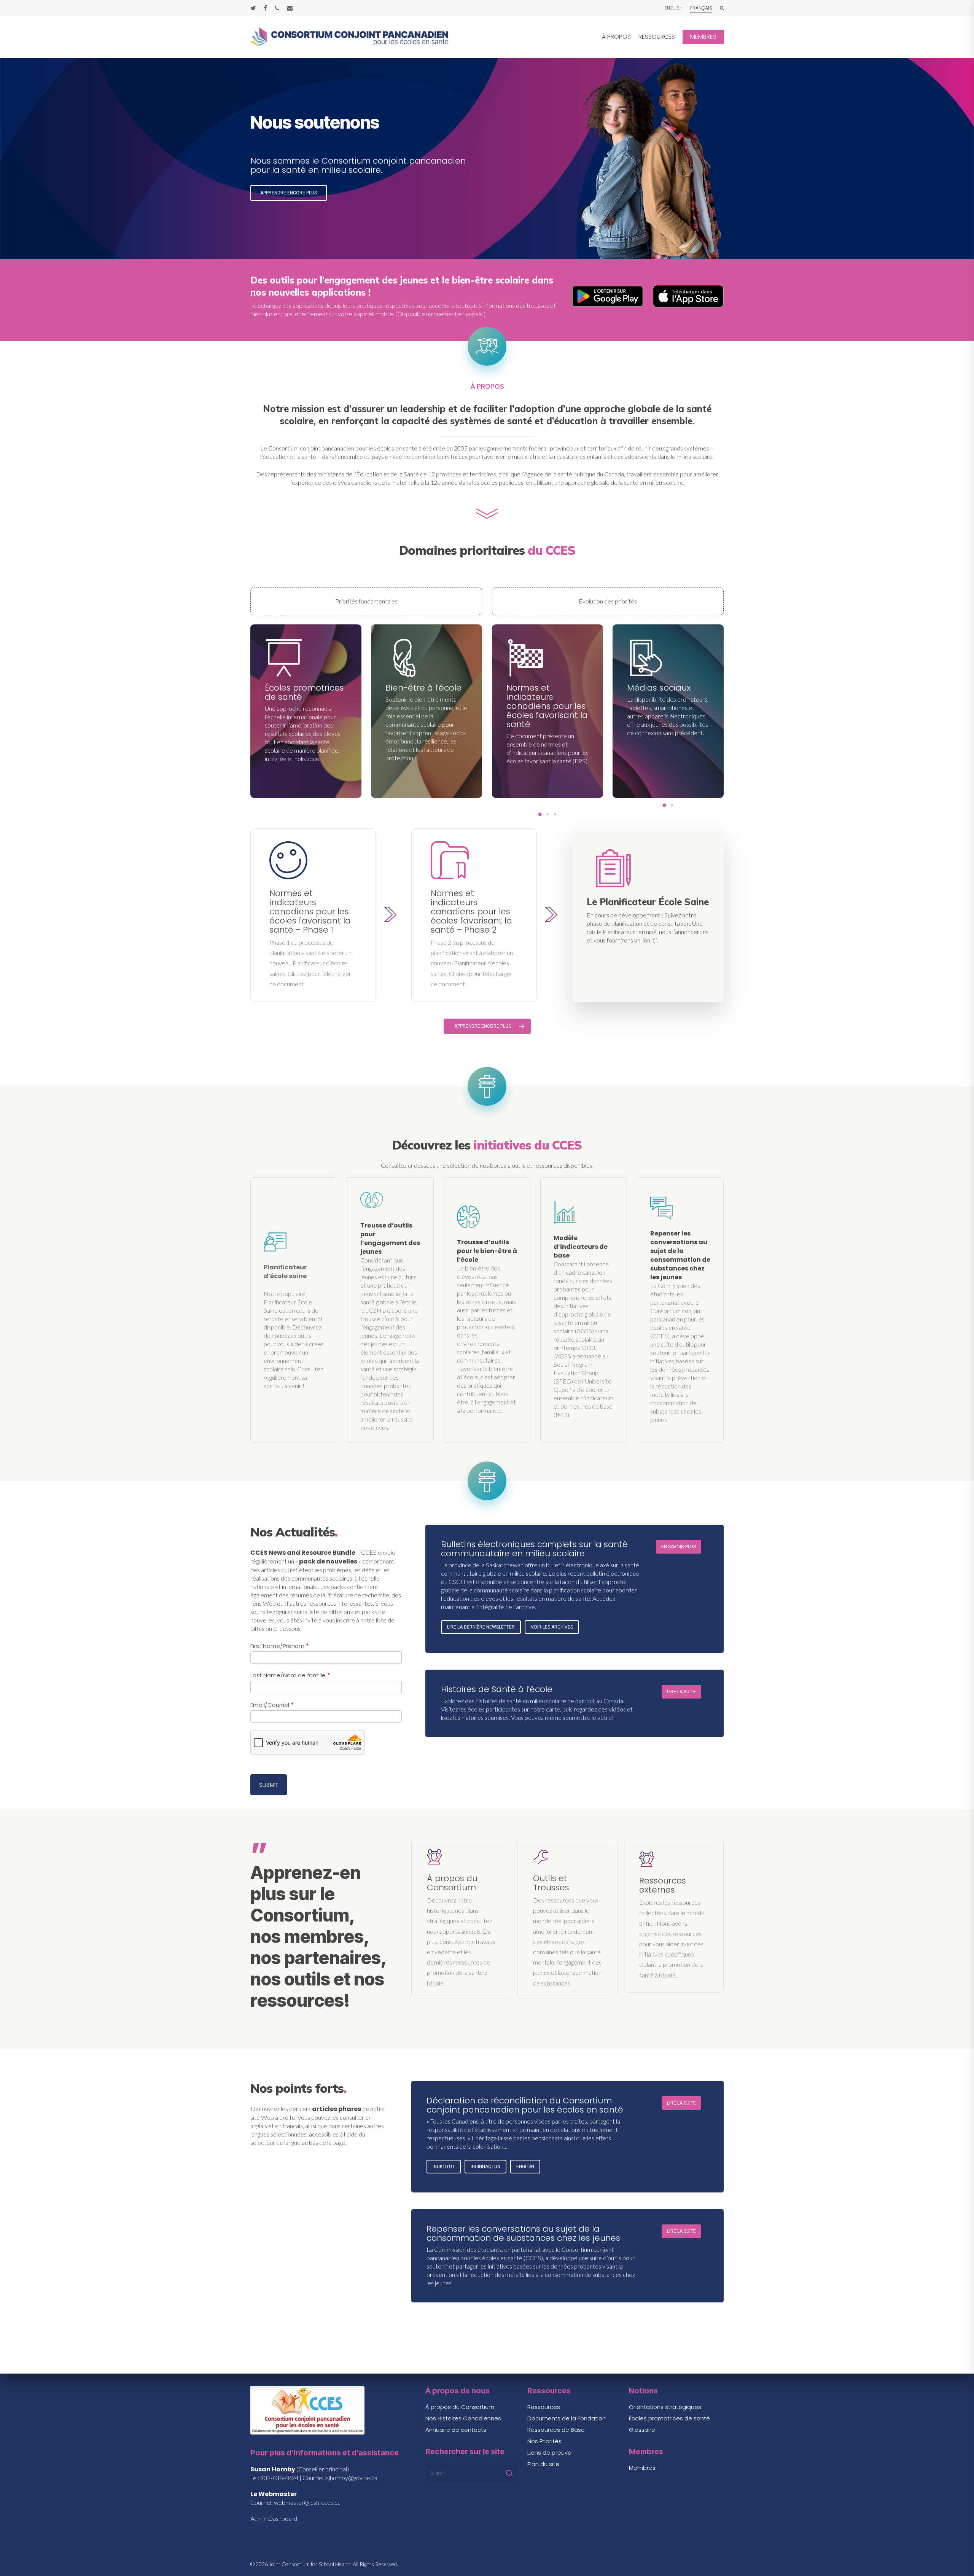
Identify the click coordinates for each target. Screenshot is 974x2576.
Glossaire (642, 2430)
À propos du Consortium (460, 2407)
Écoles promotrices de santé (669, 2418)
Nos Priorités (544, 2441)
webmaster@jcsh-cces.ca (307, 2502)
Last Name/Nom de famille (290, 1675)
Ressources (544, 2407)
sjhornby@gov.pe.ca (352, 2478)
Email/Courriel (272, 1705)
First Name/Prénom (280, 1646)
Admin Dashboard (274, 2518)
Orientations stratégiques (665, 2407)
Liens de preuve (549, 2453)
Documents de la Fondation (567, 2418)
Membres (642, 2468)
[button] (289, 183)
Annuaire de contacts (456, 2430)
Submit (269, 1785)
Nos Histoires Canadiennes (463, 2418)
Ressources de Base (556, 2430)
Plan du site (543, 2464)
